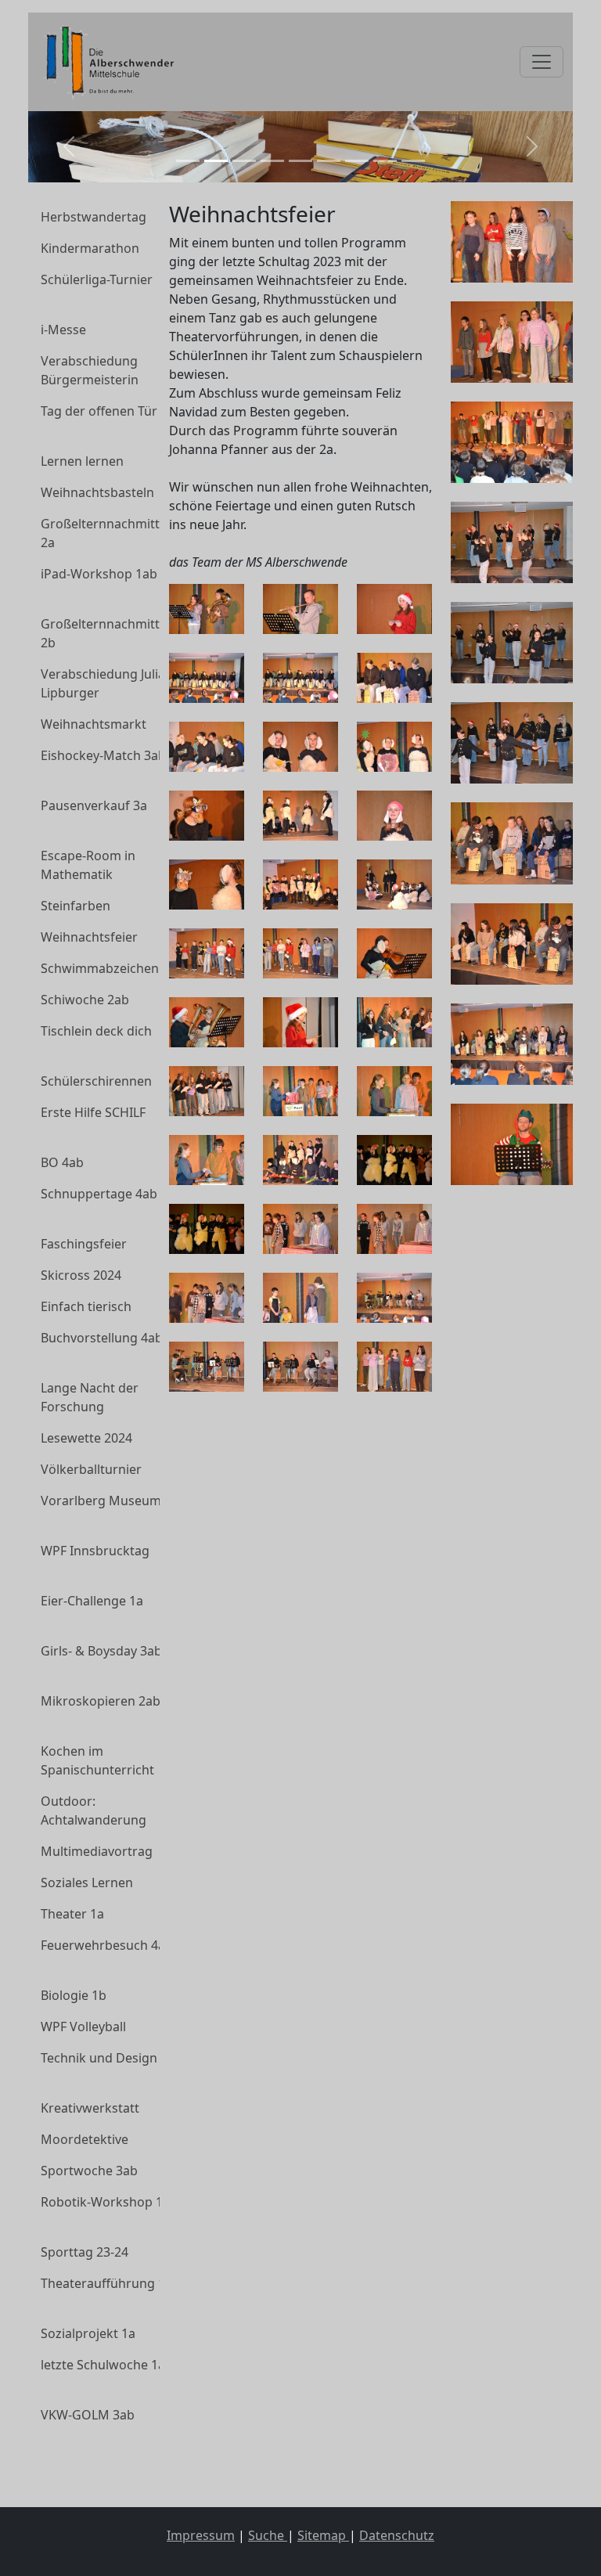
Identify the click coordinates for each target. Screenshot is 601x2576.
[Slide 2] (216, 161)
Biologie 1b (74, 1995)
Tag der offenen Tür (99, 411)
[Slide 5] (300, 161)
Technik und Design (99, 2058)
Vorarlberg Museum (101, 1501)
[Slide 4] (272, 161)
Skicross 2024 (81, 1275)
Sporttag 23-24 (85, 2252)
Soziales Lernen (87, 1882)
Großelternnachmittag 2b (108, 633)
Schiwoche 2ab (85, 1000)
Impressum (201, 2535)
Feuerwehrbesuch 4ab (107, 1945)
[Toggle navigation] (542, 62)
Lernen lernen (82, 461)
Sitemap (323, 2535)
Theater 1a (72, 1914)
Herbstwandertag (94, 217)
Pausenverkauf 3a (94, 805)
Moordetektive (85, 2139)
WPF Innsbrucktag (95, 1551)
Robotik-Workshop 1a (105, 2202)
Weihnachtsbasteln (97, 492)
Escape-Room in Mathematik (88, 865)
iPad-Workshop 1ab (99, 574)
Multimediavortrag (97, 1851)
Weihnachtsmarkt (94, 724)
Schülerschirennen (96, 1081)
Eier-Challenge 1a (92, 1601)
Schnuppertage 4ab (99, 1194)
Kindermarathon (90, 248)
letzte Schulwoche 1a (103, 2365)
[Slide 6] (329, 161)
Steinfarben (76, 906)
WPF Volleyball (83, 2027)
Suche (268, 2535)
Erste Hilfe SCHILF (93, 1112)
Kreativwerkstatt (90, 2108)
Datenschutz (397, 2535)
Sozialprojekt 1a (88, 2333)
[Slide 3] (244, 161)
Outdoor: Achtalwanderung (94, 1810)
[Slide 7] (357, 161)
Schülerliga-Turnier (97, 279)
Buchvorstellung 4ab (102, 1338)
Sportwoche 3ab (89, 2171)
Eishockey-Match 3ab (103, 755)
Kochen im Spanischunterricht (97, 1760)
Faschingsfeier (84, 1244)
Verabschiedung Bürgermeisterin (90, 370)
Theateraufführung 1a (106, 2283)
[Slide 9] (413, 161)
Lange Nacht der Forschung (90, 1397)
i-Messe (63, 330)
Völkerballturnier (91, 1469)
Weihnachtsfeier (89, 937)
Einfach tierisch (86, 1306)
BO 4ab (62, 1162)
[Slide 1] (188, 161)
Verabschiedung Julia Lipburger (103, 683)
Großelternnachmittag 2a (108, 533)
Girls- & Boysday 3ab (101, 1651)
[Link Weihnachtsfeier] (106, 62)
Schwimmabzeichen (100, 968)
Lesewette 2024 (86, 1438)
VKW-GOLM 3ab (88, 2415)
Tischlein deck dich (96, 1031)
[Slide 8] (385, 161)
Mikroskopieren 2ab (101, 1701)
